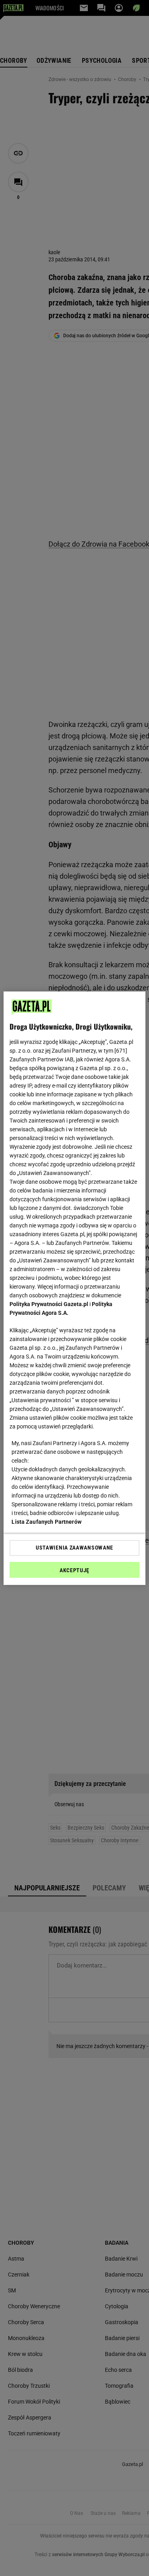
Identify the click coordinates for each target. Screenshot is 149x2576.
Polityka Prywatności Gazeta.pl (49, 1304)
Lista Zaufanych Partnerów (46, 1522)
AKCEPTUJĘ (74, 1570)
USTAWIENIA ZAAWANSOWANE (74, 1548)
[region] (74, 1288)
